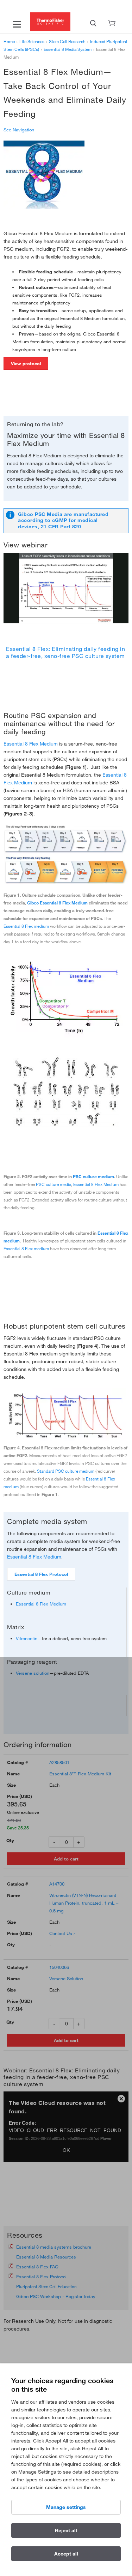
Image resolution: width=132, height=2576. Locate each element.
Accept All (66, 2554)
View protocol (26, 363)
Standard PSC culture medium (66, 1471)
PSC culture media (54, 1184)
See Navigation (19, 130)
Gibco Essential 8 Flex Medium (57, 903)
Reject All (66, 2530)
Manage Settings (66, 2507)
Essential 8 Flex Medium (31, 744)
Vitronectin (27, 1638)
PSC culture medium (93, 1176)
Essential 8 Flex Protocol (41, 1574)
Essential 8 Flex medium (26, 926)
